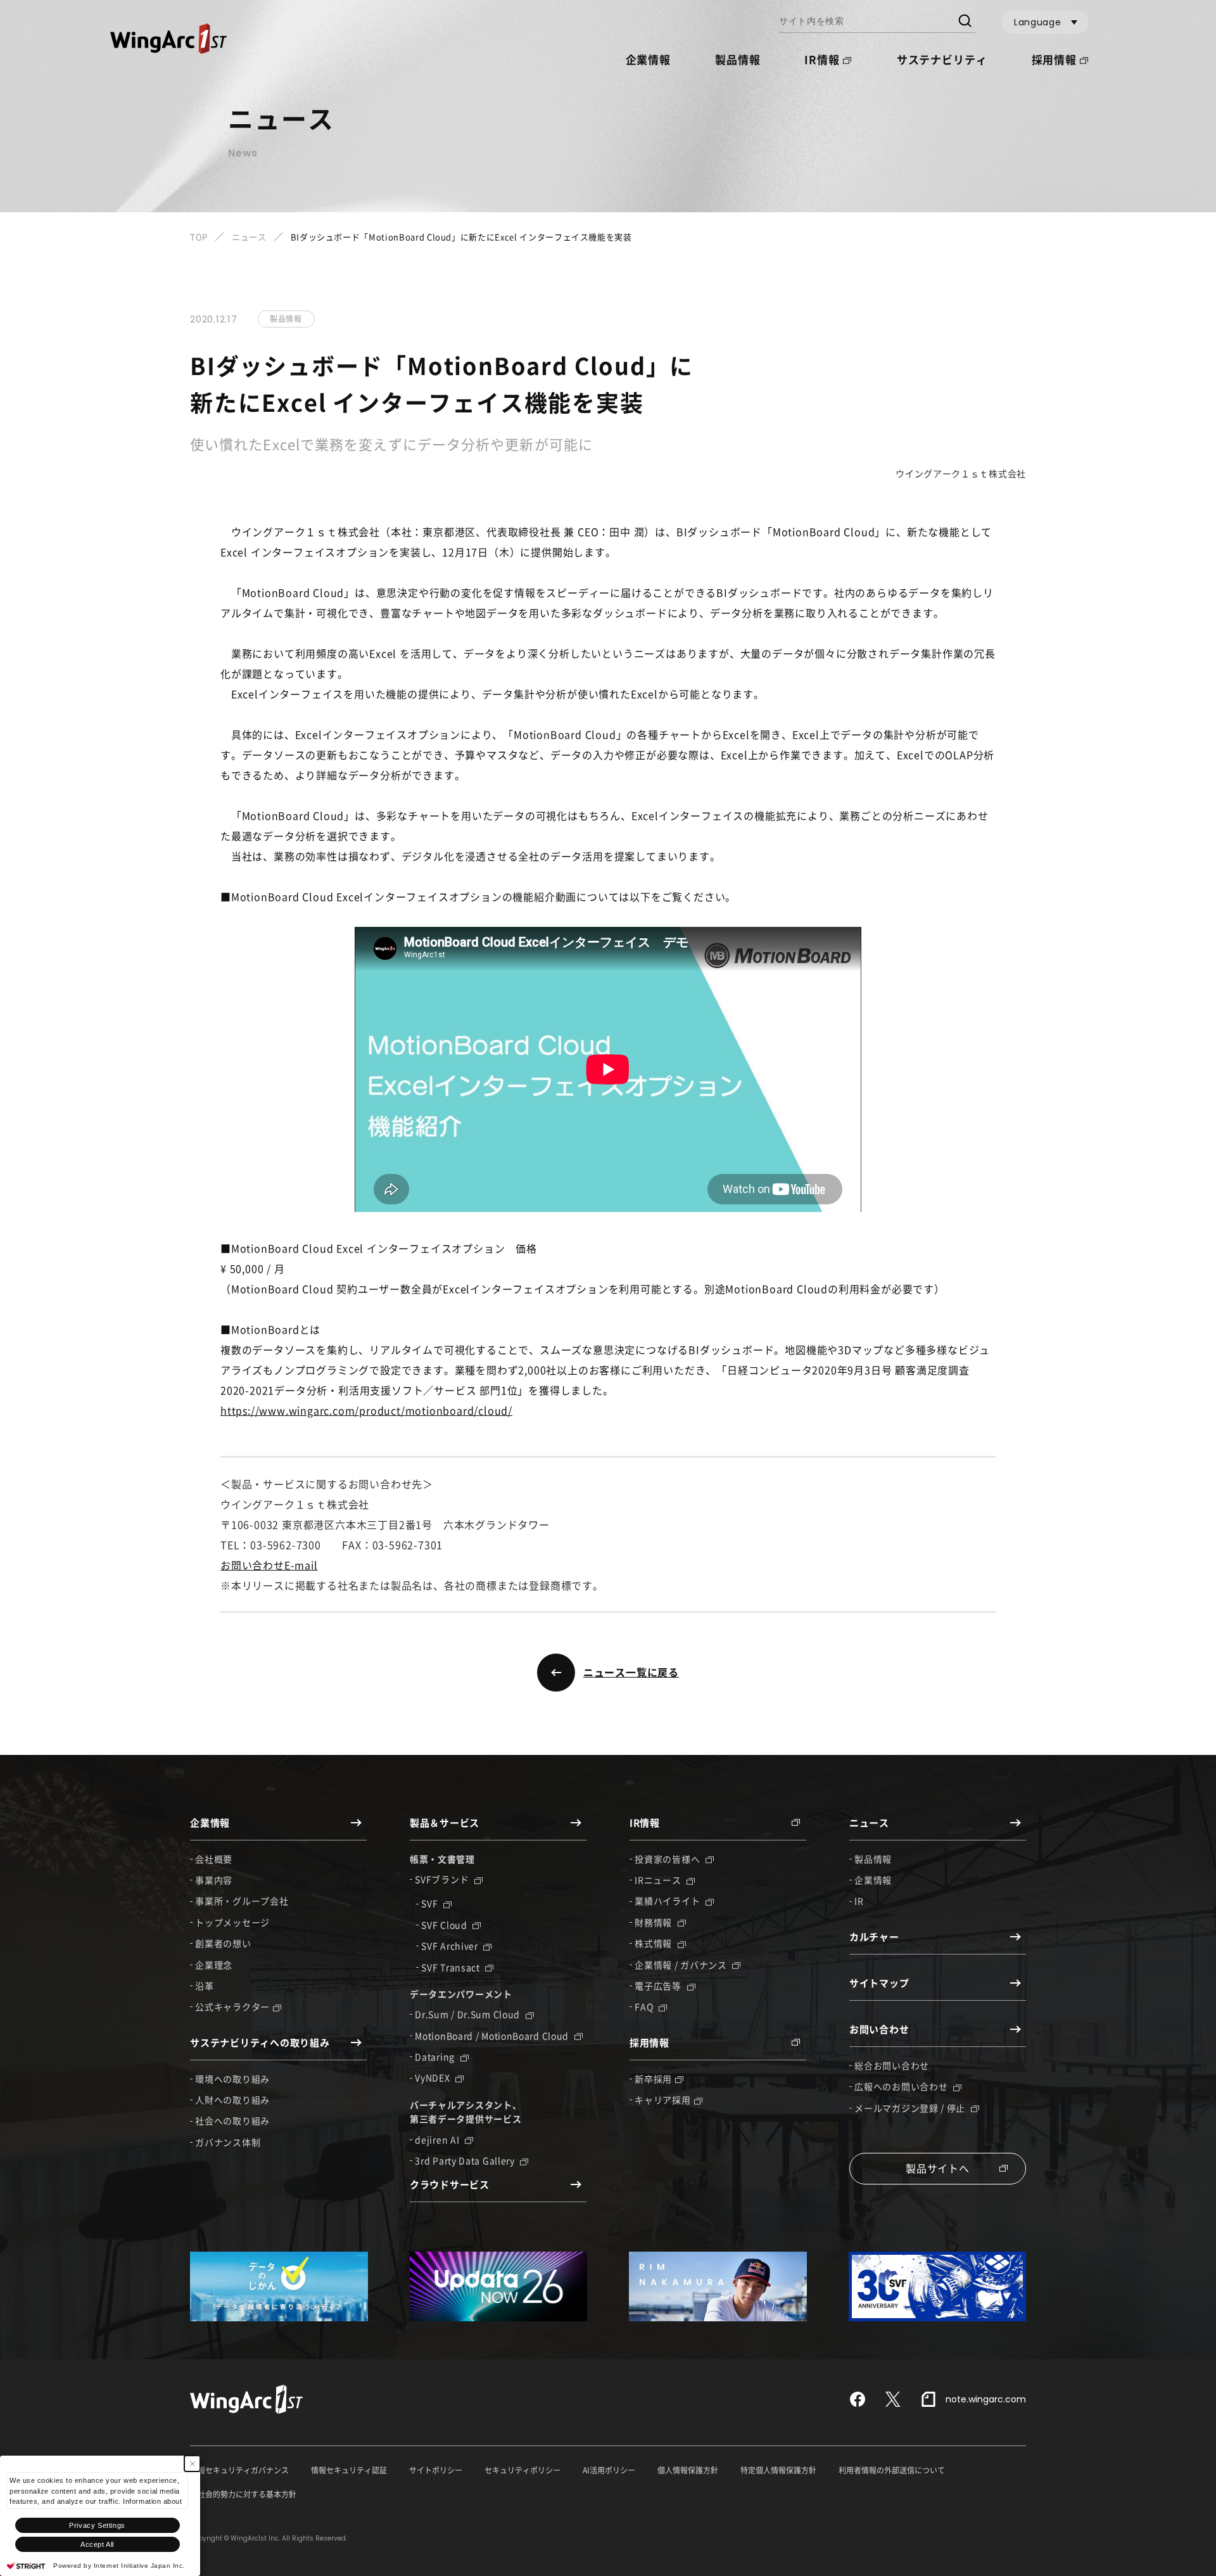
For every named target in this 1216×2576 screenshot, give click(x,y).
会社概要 (214, 1859)
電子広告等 (659, 1986)
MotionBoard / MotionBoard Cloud (493, 2036)
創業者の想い (223, 1943)
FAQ (645, 2006)
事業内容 (214, 1880)
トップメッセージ (232, 1922)
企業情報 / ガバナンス (682, 1965)
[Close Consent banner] (192, 2464)
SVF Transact (452, 1967)
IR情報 (822, 59)
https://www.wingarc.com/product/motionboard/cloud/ (366, 1410)
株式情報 (655, 1943)
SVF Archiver (451, 1946)
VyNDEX (434, 2077)
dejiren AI (438, 2139)
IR (859, 1901)
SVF (431, 1903)
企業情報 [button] (648, 59)
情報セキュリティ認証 (349, 2470)
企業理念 (214, 1965)
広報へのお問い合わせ (902, 2086)
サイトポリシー (436, 2470)
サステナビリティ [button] (942, 59)
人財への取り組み (232, 2100)
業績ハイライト (668, 1901)
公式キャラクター (232, 2006)
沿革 (204, 1986)
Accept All (97, 2544)
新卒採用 (653, 2079)
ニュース (249, 237)
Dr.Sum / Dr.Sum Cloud (468, 2014)
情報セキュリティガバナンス (239, 2470)
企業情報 (873, 1880)
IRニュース (659, 1880)
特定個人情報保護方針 (778, 2470)
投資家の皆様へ (668, 1859)
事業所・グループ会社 (242, 1901)
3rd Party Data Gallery (466, 2160)
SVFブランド (443, 1879)
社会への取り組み (232, 2120)
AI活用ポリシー (609, 2470)
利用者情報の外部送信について (892, 2470)
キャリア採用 (662, 2100)
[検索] (964, 22)
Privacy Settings (97, 2525)
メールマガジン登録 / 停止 (911, 2108)
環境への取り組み (232, 2079)
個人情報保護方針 (688, 2470)
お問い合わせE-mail (269, 1565)
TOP (199, 237)
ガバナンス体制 (228, 2142)
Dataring (436, 2056)
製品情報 (738, 59)
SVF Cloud (445, 1925)
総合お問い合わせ (892, 2065)
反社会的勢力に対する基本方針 (243, 2494)
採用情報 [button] (1054, 59)
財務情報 (655, 1922)
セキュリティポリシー (522, 2470)
